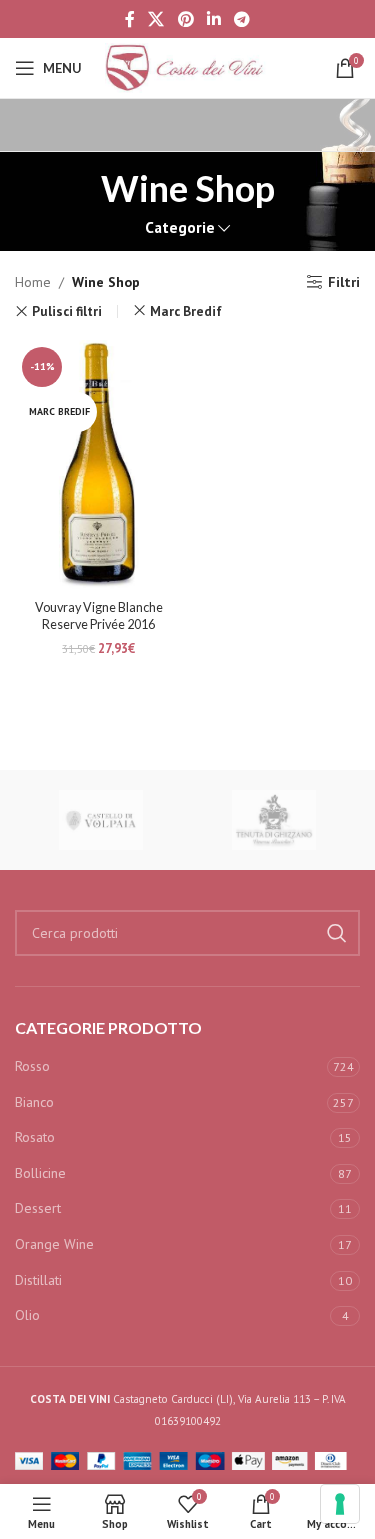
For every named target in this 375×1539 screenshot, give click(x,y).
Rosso (32, 1066)
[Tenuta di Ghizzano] (274, 820)
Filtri (344, 282)
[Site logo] (188, 67)
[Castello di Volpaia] (101, 820)
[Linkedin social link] (213, 19)
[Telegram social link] (241, 19)
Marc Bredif (186, 311)
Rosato (35, 1137)
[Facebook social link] (129, 19)
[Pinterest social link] (185, 19)
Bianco (34, 1102)
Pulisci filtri (67, 311)
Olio (27, 1315)
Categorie (180, 227)
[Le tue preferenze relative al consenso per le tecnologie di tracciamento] (340, 1504)
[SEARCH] (337, 933)
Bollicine (40, 1173)
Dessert (38, 1208)
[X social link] (156, 19)
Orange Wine (54, 1244)
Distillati (38, 1280)
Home (33, 282)
